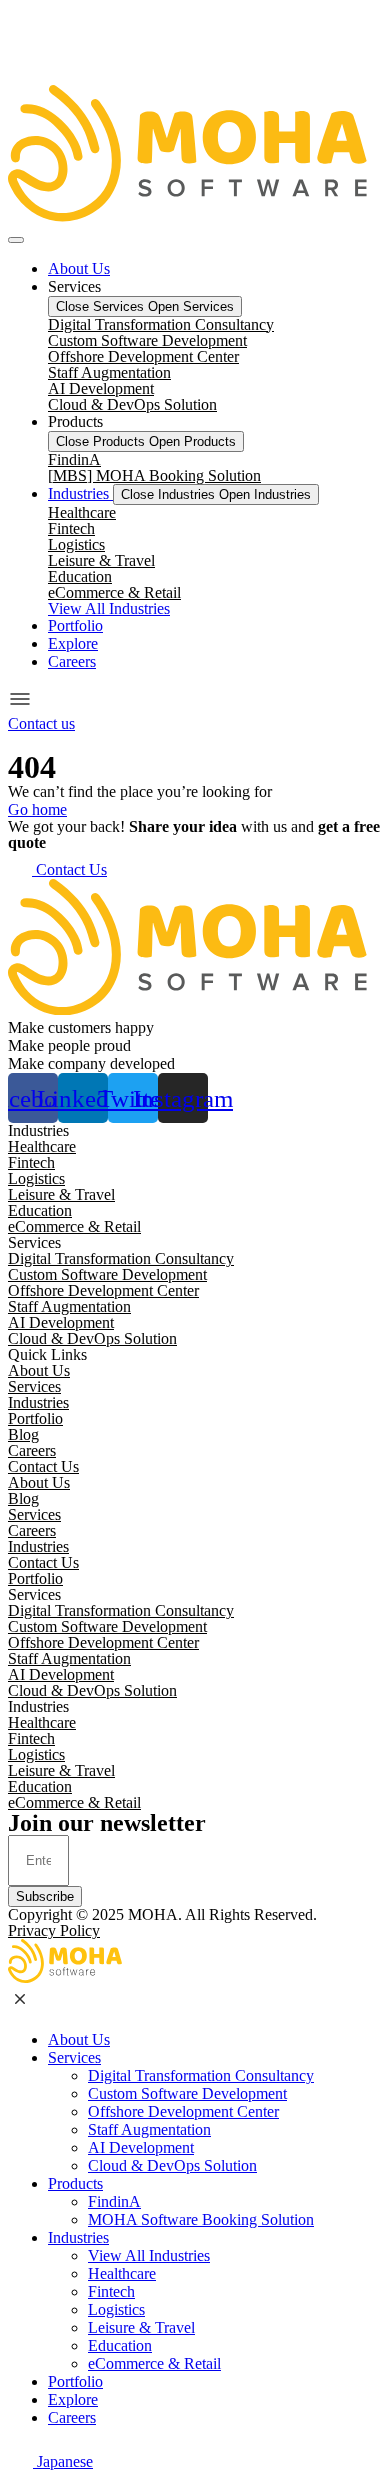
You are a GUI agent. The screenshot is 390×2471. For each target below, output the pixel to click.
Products (75, 2183)
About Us (39, 1370)
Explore (73, 2399)
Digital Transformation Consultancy (161, 324)
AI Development (101, 388)
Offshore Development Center (143, 356)
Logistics (76, 544)
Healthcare (82, 512)
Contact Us (43, 1466)
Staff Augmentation (109, 372)
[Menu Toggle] (16, 240)
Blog (23, 1434)
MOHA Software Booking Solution (201, 2219)
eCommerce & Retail (114, 592)
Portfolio (35, 1418)
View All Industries (149, 2255)
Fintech (71, 528)
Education (80, 576)
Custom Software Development (147, 340)
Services (34, 1386)
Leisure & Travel (101, 560)
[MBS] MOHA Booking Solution (154, 475)
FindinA (74, 459)
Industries (38, 1402)
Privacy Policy (54, 1930)
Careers (32, 1450)
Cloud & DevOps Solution (132, 404)
